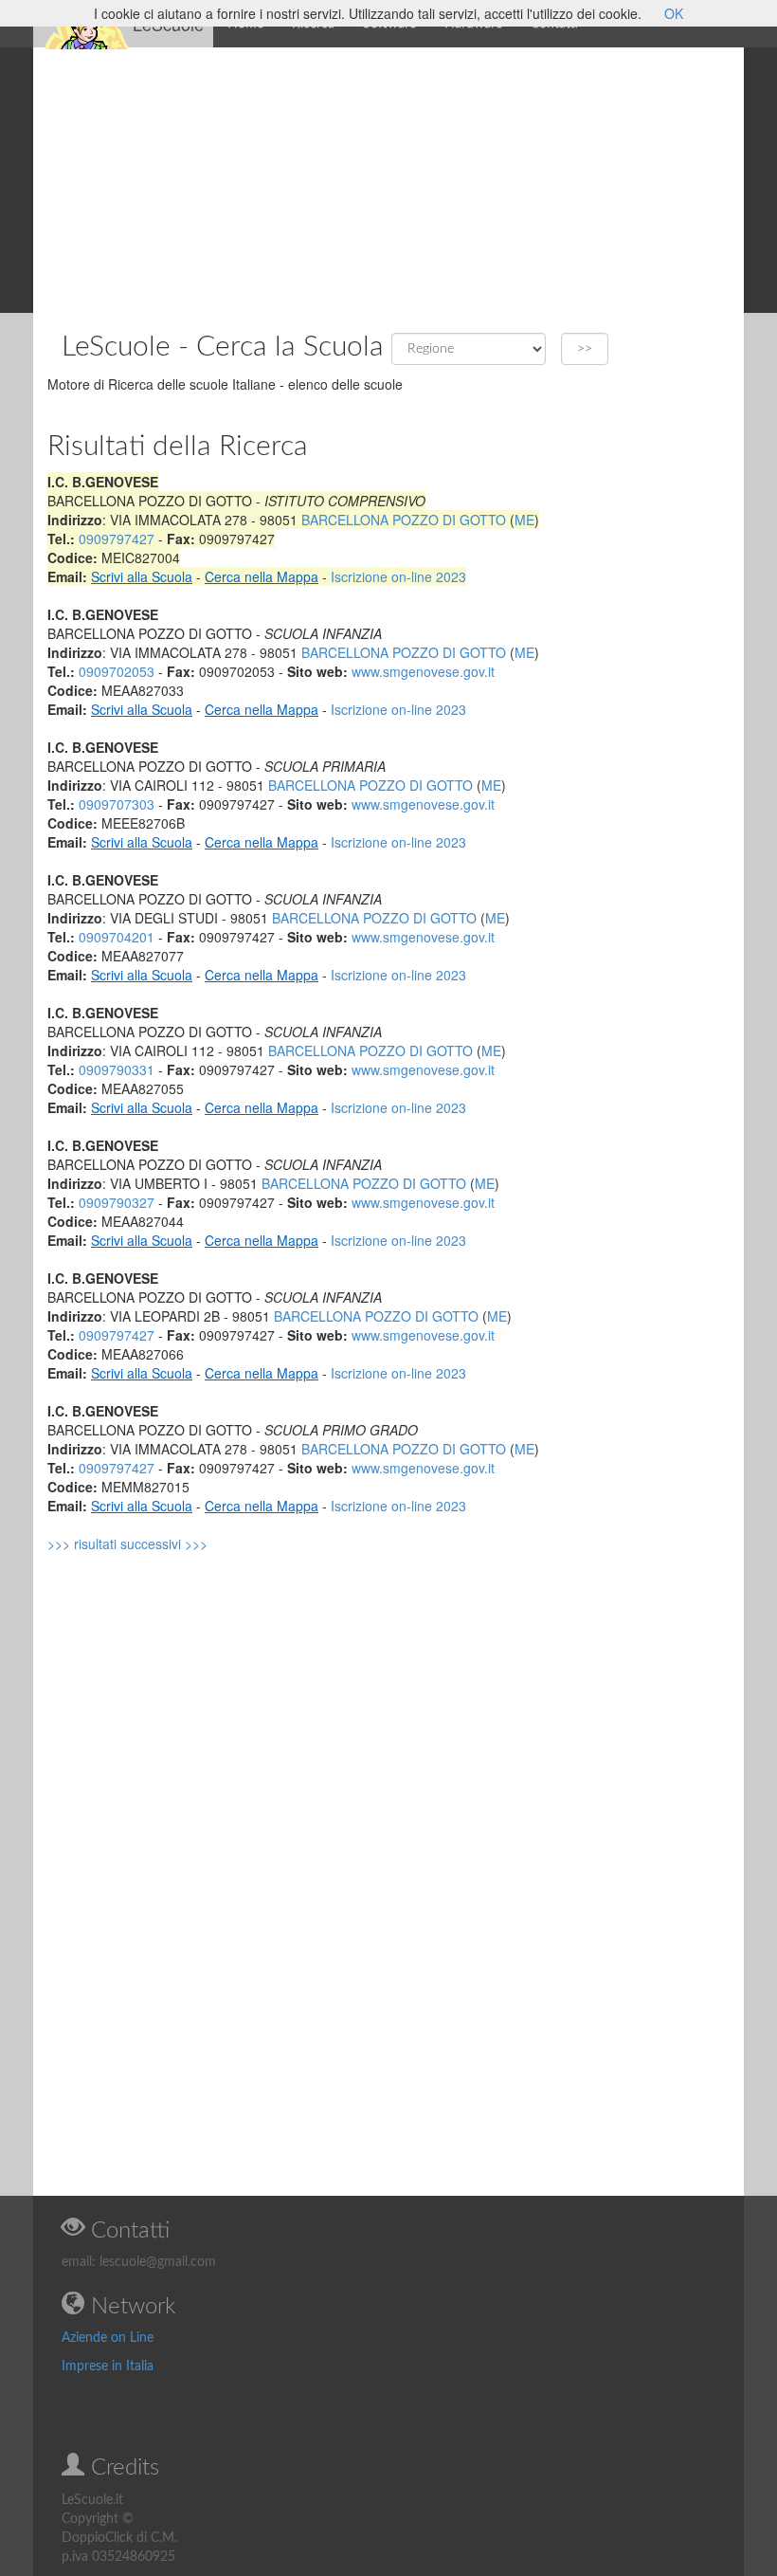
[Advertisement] (388, 180)
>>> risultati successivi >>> (127, 1544)
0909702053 (117, 671)
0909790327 (117, 1202)
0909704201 (117, 937)
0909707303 (117, 804)
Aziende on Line (108, 2338)
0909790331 (117, 1069)
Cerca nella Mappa (262, 576)
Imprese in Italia (108, 2366)
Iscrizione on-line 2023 (398, 576)
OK (674, 13)
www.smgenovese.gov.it (423, 671)
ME (524, 520)
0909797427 (117, 539)
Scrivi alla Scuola (142, 576)
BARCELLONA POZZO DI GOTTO (404, 520)
